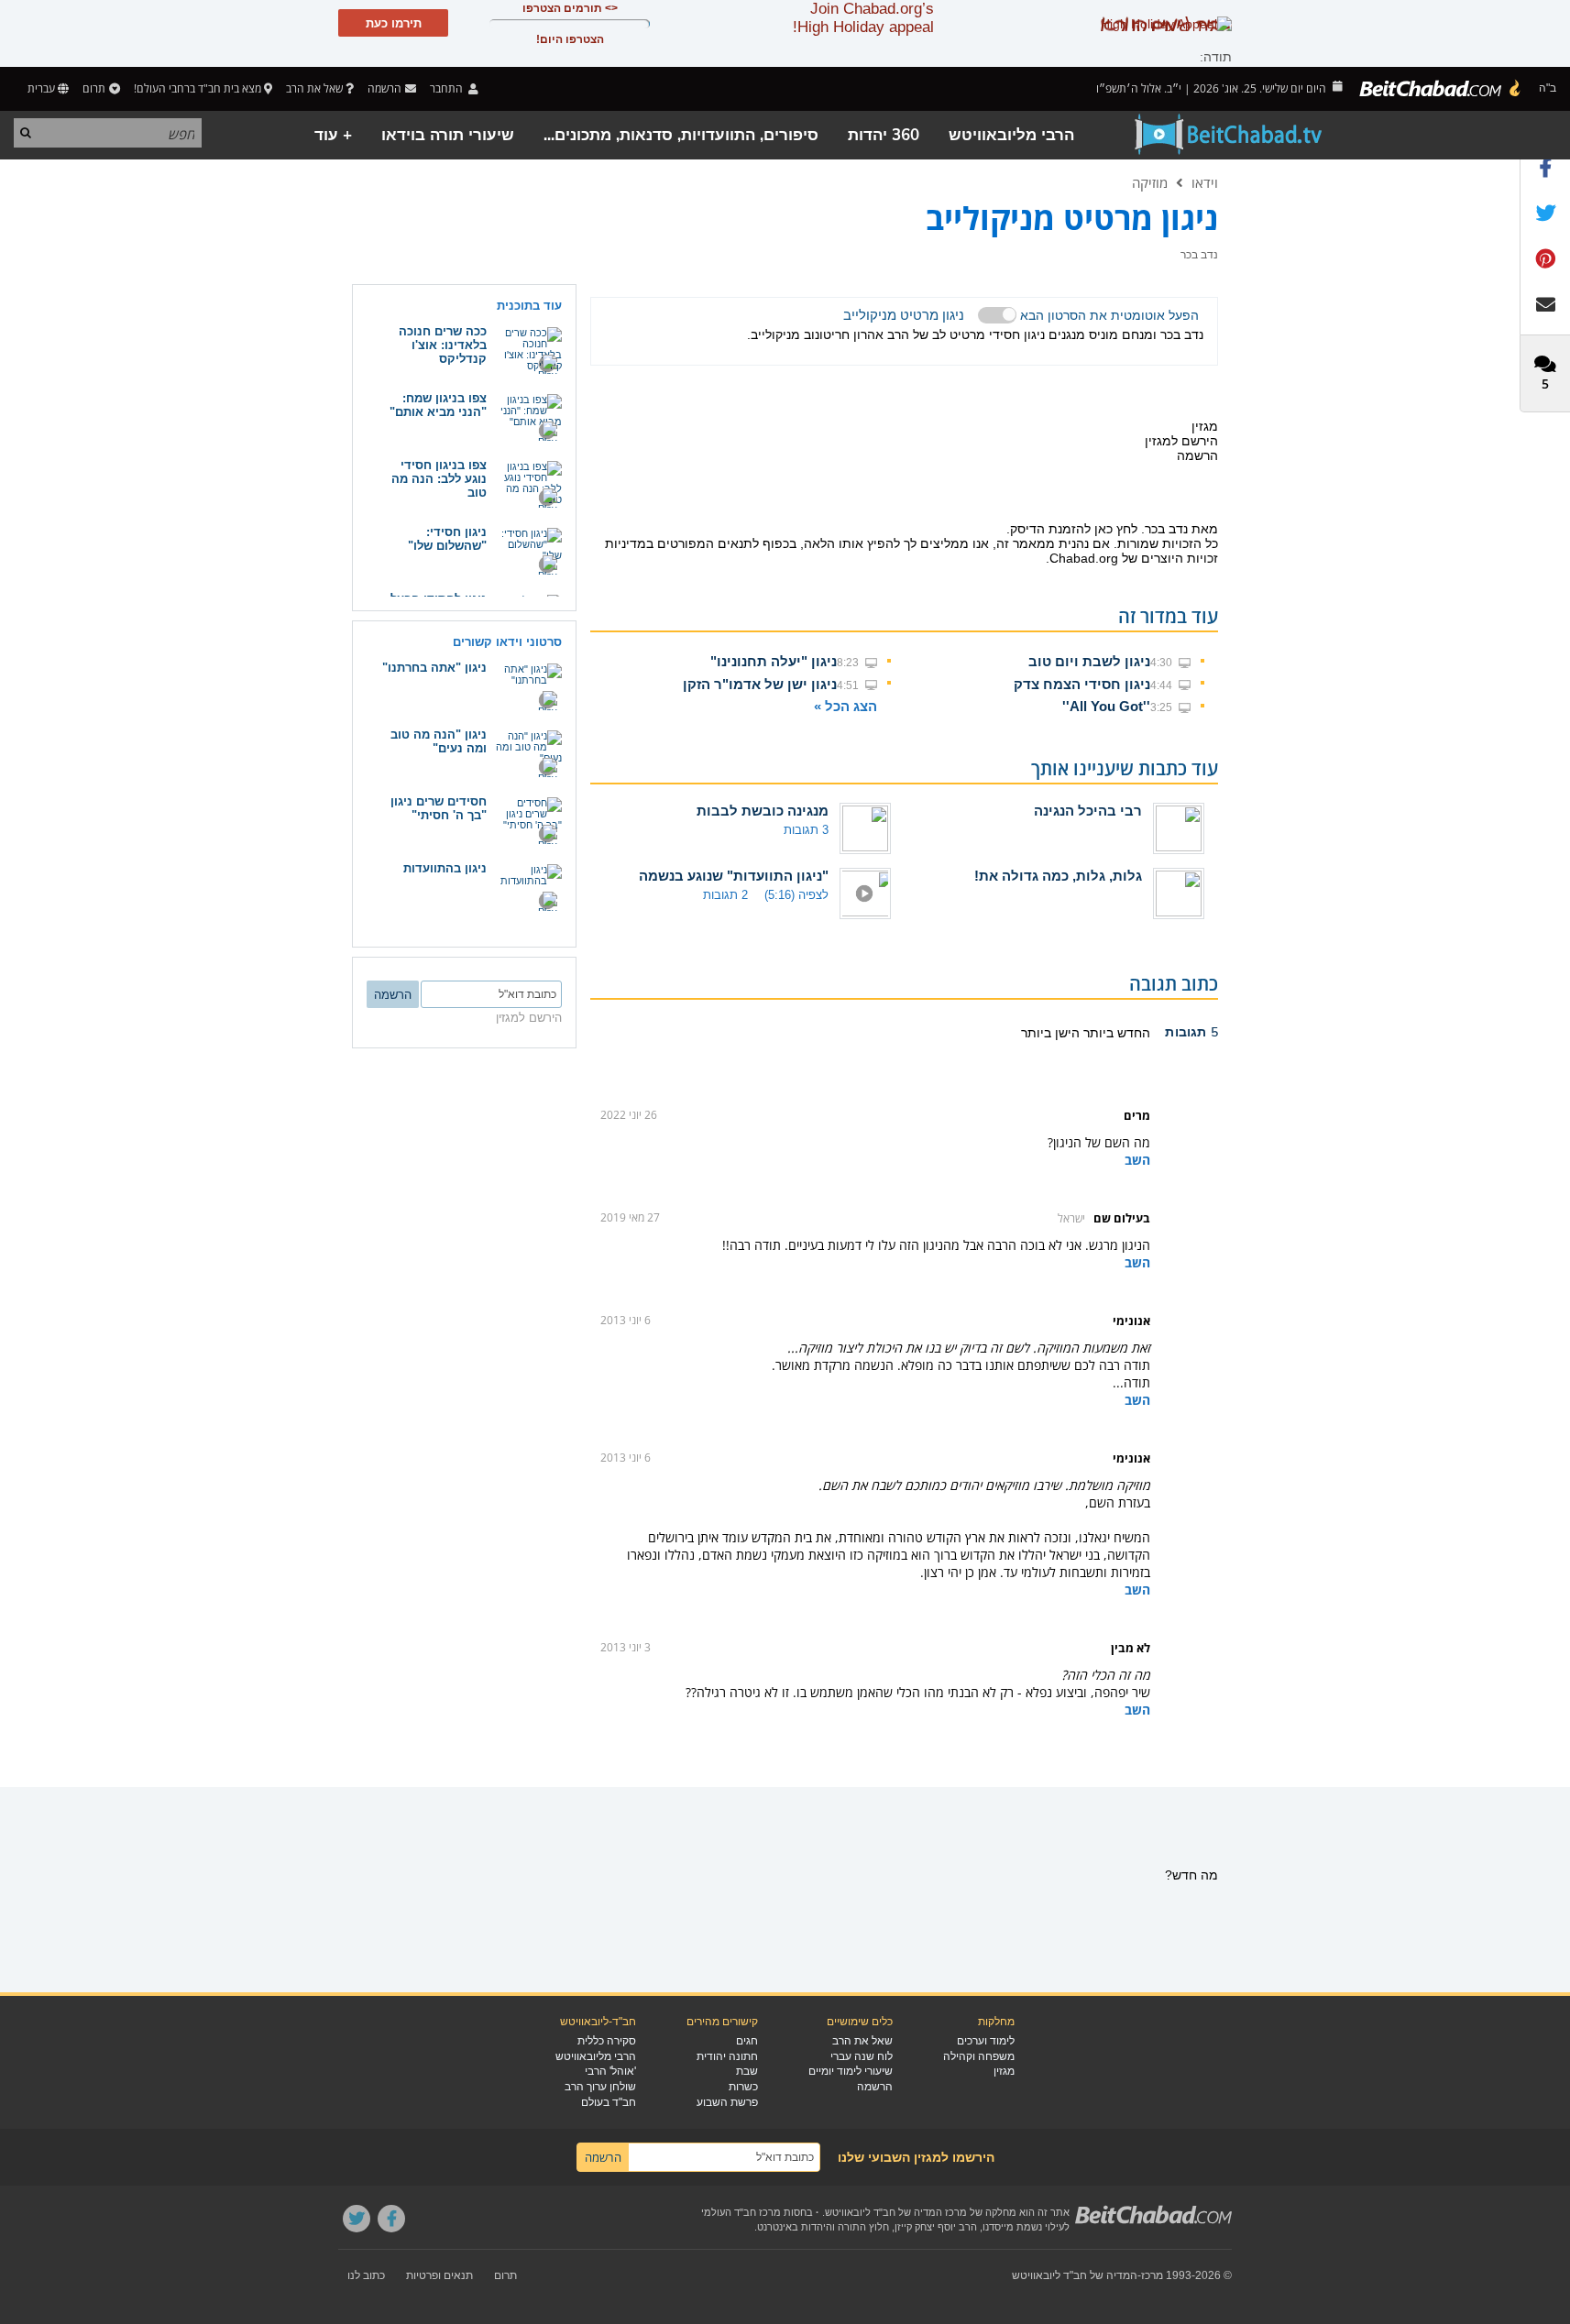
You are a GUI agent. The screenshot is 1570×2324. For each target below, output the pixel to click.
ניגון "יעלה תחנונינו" (774, 661)
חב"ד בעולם (609, 2102)
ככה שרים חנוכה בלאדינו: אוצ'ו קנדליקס (443, 345)
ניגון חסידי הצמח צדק (1082, 684)
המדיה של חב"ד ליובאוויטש (1075, 2275)
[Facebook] (391, 2219)
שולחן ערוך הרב (600, 2087)
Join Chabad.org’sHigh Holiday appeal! (863, 18)
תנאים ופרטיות (439, 2275)
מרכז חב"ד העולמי (741, 2212)
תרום (94, 88)
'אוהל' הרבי (610, 2071)
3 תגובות (806, 830)
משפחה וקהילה (979, 2056)
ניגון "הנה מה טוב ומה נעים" (439, 741)
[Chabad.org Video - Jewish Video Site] (1229, 135)
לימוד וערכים (986, 2041)
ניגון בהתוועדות (445, 868)
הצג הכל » (845, 706)
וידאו (1205, 182)
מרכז (1152, 2275)
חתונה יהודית (727, 2056)
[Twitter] (357, 2219)
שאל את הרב (314, 88)
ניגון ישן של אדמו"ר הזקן (760, 684)
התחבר (448, 88)
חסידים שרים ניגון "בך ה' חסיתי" (439, 808)
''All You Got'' (1106, 706)
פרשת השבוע (727, 2102)
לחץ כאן (1116, 529)
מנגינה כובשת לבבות (763, 811)
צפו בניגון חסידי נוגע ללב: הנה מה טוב (439, 479)
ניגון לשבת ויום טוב (1089, 661)
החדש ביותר (1115, 1033)
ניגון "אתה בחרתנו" (434, 668)
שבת (747, 2071)
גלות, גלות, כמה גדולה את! (1058, 876)
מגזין (1004, 2071)
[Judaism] (1441, 89)
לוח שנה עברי (862, 2056)
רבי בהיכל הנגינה (1088, 811)
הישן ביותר (1050, 1033)
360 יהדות (884, 135)
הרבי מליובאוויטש (1011, 135)
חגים (747, 2041)
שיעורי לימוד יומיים (851, 2071)
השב (1137, 1160)
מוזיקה (1150, 182)
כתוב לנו (366, 2275)
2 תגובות (725, 895)
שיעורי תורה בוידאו (448, 135)
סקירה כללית (607, 2041)
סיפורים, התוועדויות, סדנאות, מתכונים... (681, 135)
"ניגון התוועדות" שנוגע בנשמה (734, 876)
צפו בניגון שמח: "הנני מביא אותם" (438, 405)
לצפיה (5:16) (796, 895)
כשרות (743, 2087)
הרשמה (875, 2087)
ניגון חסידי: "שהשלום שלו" (447, 539)
